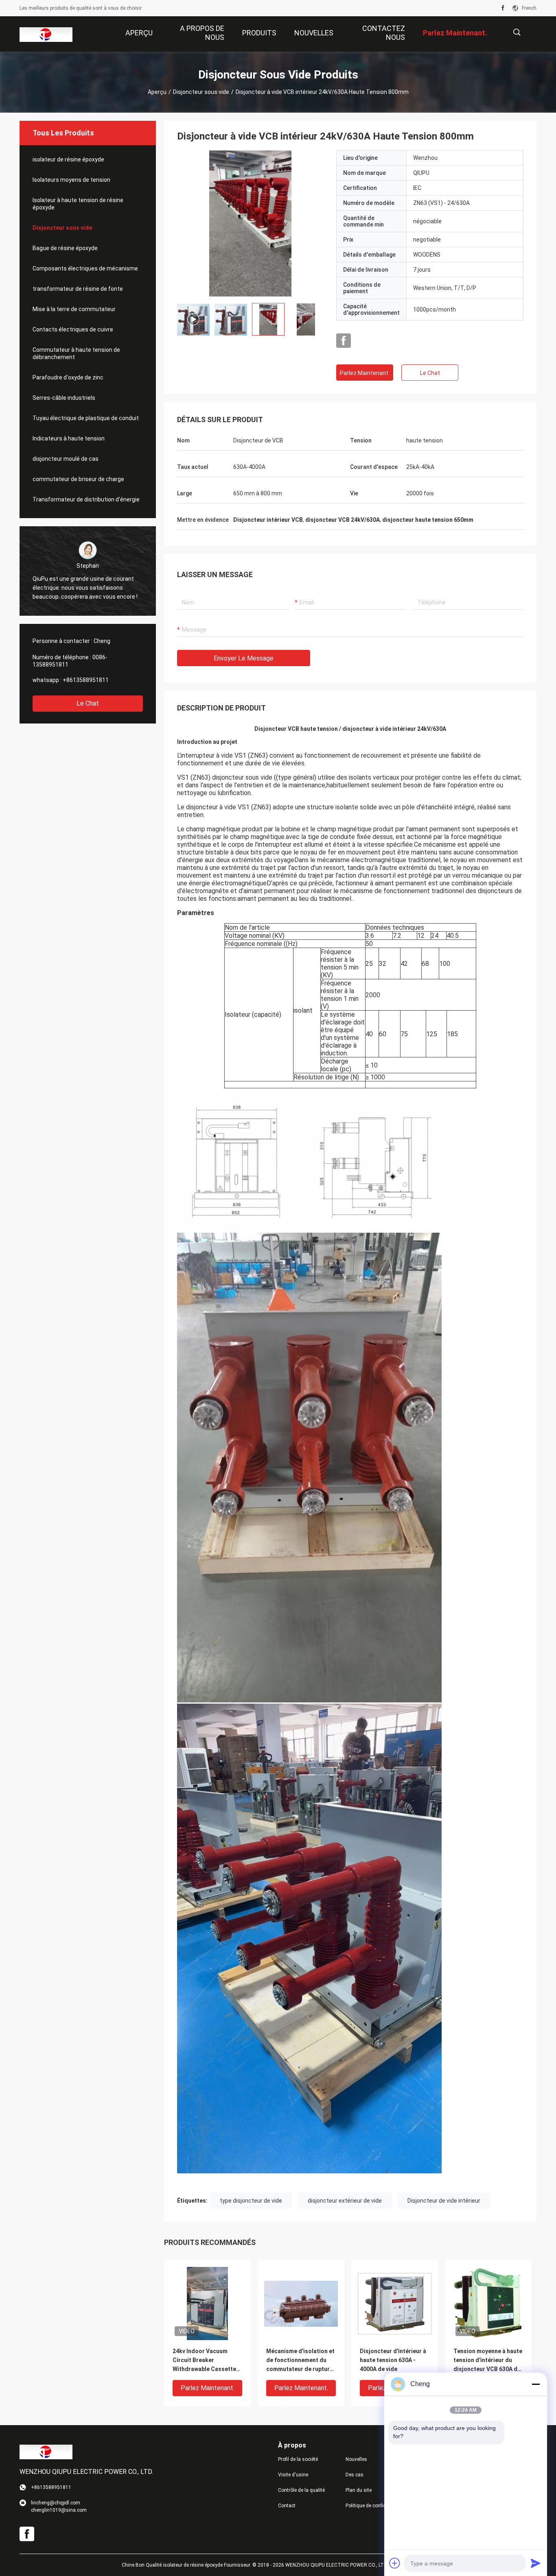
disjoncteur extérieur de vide (345, 2201)
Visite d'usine (293, 2475)
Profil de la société (298, 2459)
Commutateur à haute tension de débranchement (76, 353)
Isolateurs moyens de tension (71, 180)
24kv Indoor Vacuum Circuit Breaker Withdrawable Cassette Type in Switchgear (204, 2361)
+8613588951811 (86, 680)
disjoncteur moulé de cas (66, 459)
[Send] (536, 2563)
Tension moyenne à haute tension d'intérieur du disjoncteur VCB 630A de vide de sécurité (488, 2361)
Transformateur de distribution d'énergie (86, 499)
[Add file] (395, 2563)
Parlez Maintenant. (365, 373)
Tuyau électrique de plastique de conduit (86, 418)
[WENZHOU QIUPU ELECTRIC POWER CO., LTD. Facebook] (503, 8)
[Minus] (536, 2384)
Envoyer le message (244, 658)
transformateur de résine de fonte (78, 289)
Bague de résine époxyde (65, 248)
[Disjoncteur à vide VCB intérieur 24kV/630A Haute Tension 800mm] (251, 223)
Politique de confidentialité (373, 2506)
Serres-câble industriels (64, 398)
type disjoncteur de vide (251, 2201)
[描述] (517, 32)
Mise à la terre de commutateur (74, 309)
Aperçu (157, 92)
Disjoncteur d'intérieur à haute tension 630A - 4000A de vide (393, 2360)
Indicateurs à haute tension (69, 438)
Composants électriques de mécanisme (85, 268)
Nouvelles (356, 2459)
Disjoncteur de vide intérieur (444, 2201)
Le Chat (88, 703)
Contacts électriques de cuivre (73, 329)
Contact (287, 2506)
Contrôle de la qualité (301, 2490)
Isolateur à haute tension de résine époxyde (78, 204)
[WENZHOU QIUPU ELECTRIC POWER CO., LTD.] (46, 34)
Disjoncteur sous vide (201, 92)
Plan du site (359, 2490)
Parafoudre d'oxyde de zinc (68, 377)
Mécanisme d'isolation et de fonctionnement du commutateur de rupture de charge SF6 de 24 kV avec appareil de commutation (300, 2361)
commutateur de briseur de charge (78, 479)
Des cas (355, 2475)
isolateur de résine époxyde (68, 159)
